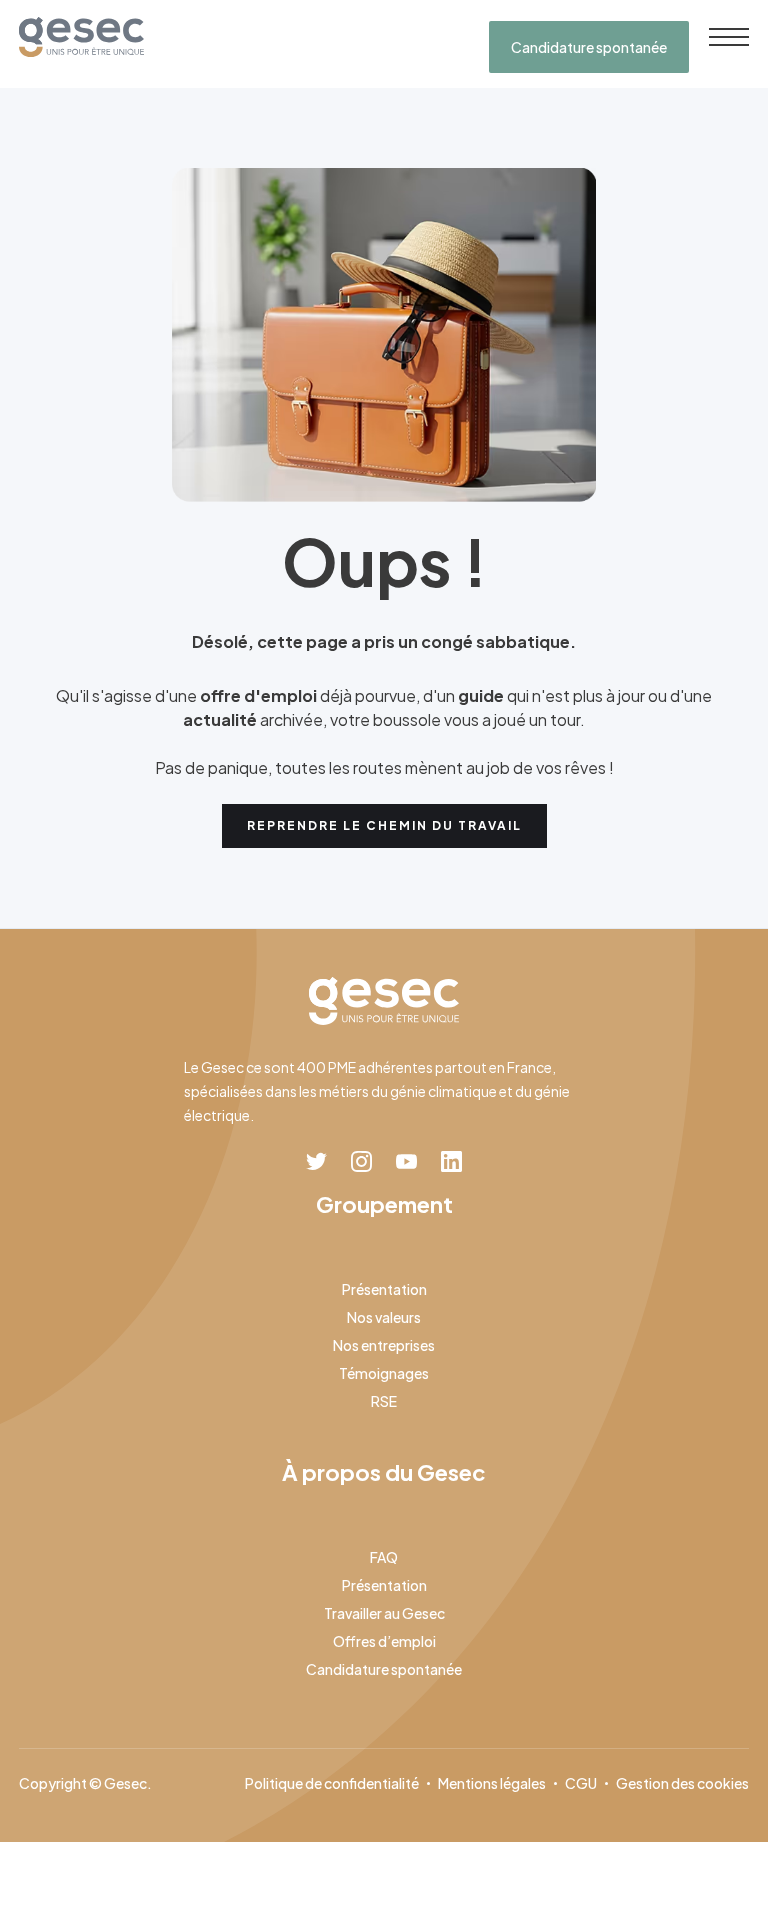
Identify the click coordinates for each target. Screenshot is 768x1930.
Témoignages (384, 1373)
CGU (581, 1783)
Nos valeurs (384, 1317)
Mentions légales (492, 1783)
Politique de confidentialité (332, 1783)
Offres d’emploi (384, 1641)
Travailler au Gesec (384, 1613)
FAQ (384, 1557)
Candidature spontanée (589, 47)
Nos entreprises (384, 1345)
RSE (384, 1401)
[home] (81, 37)
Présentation (384, 1289)
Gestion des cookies (682, 1783)
